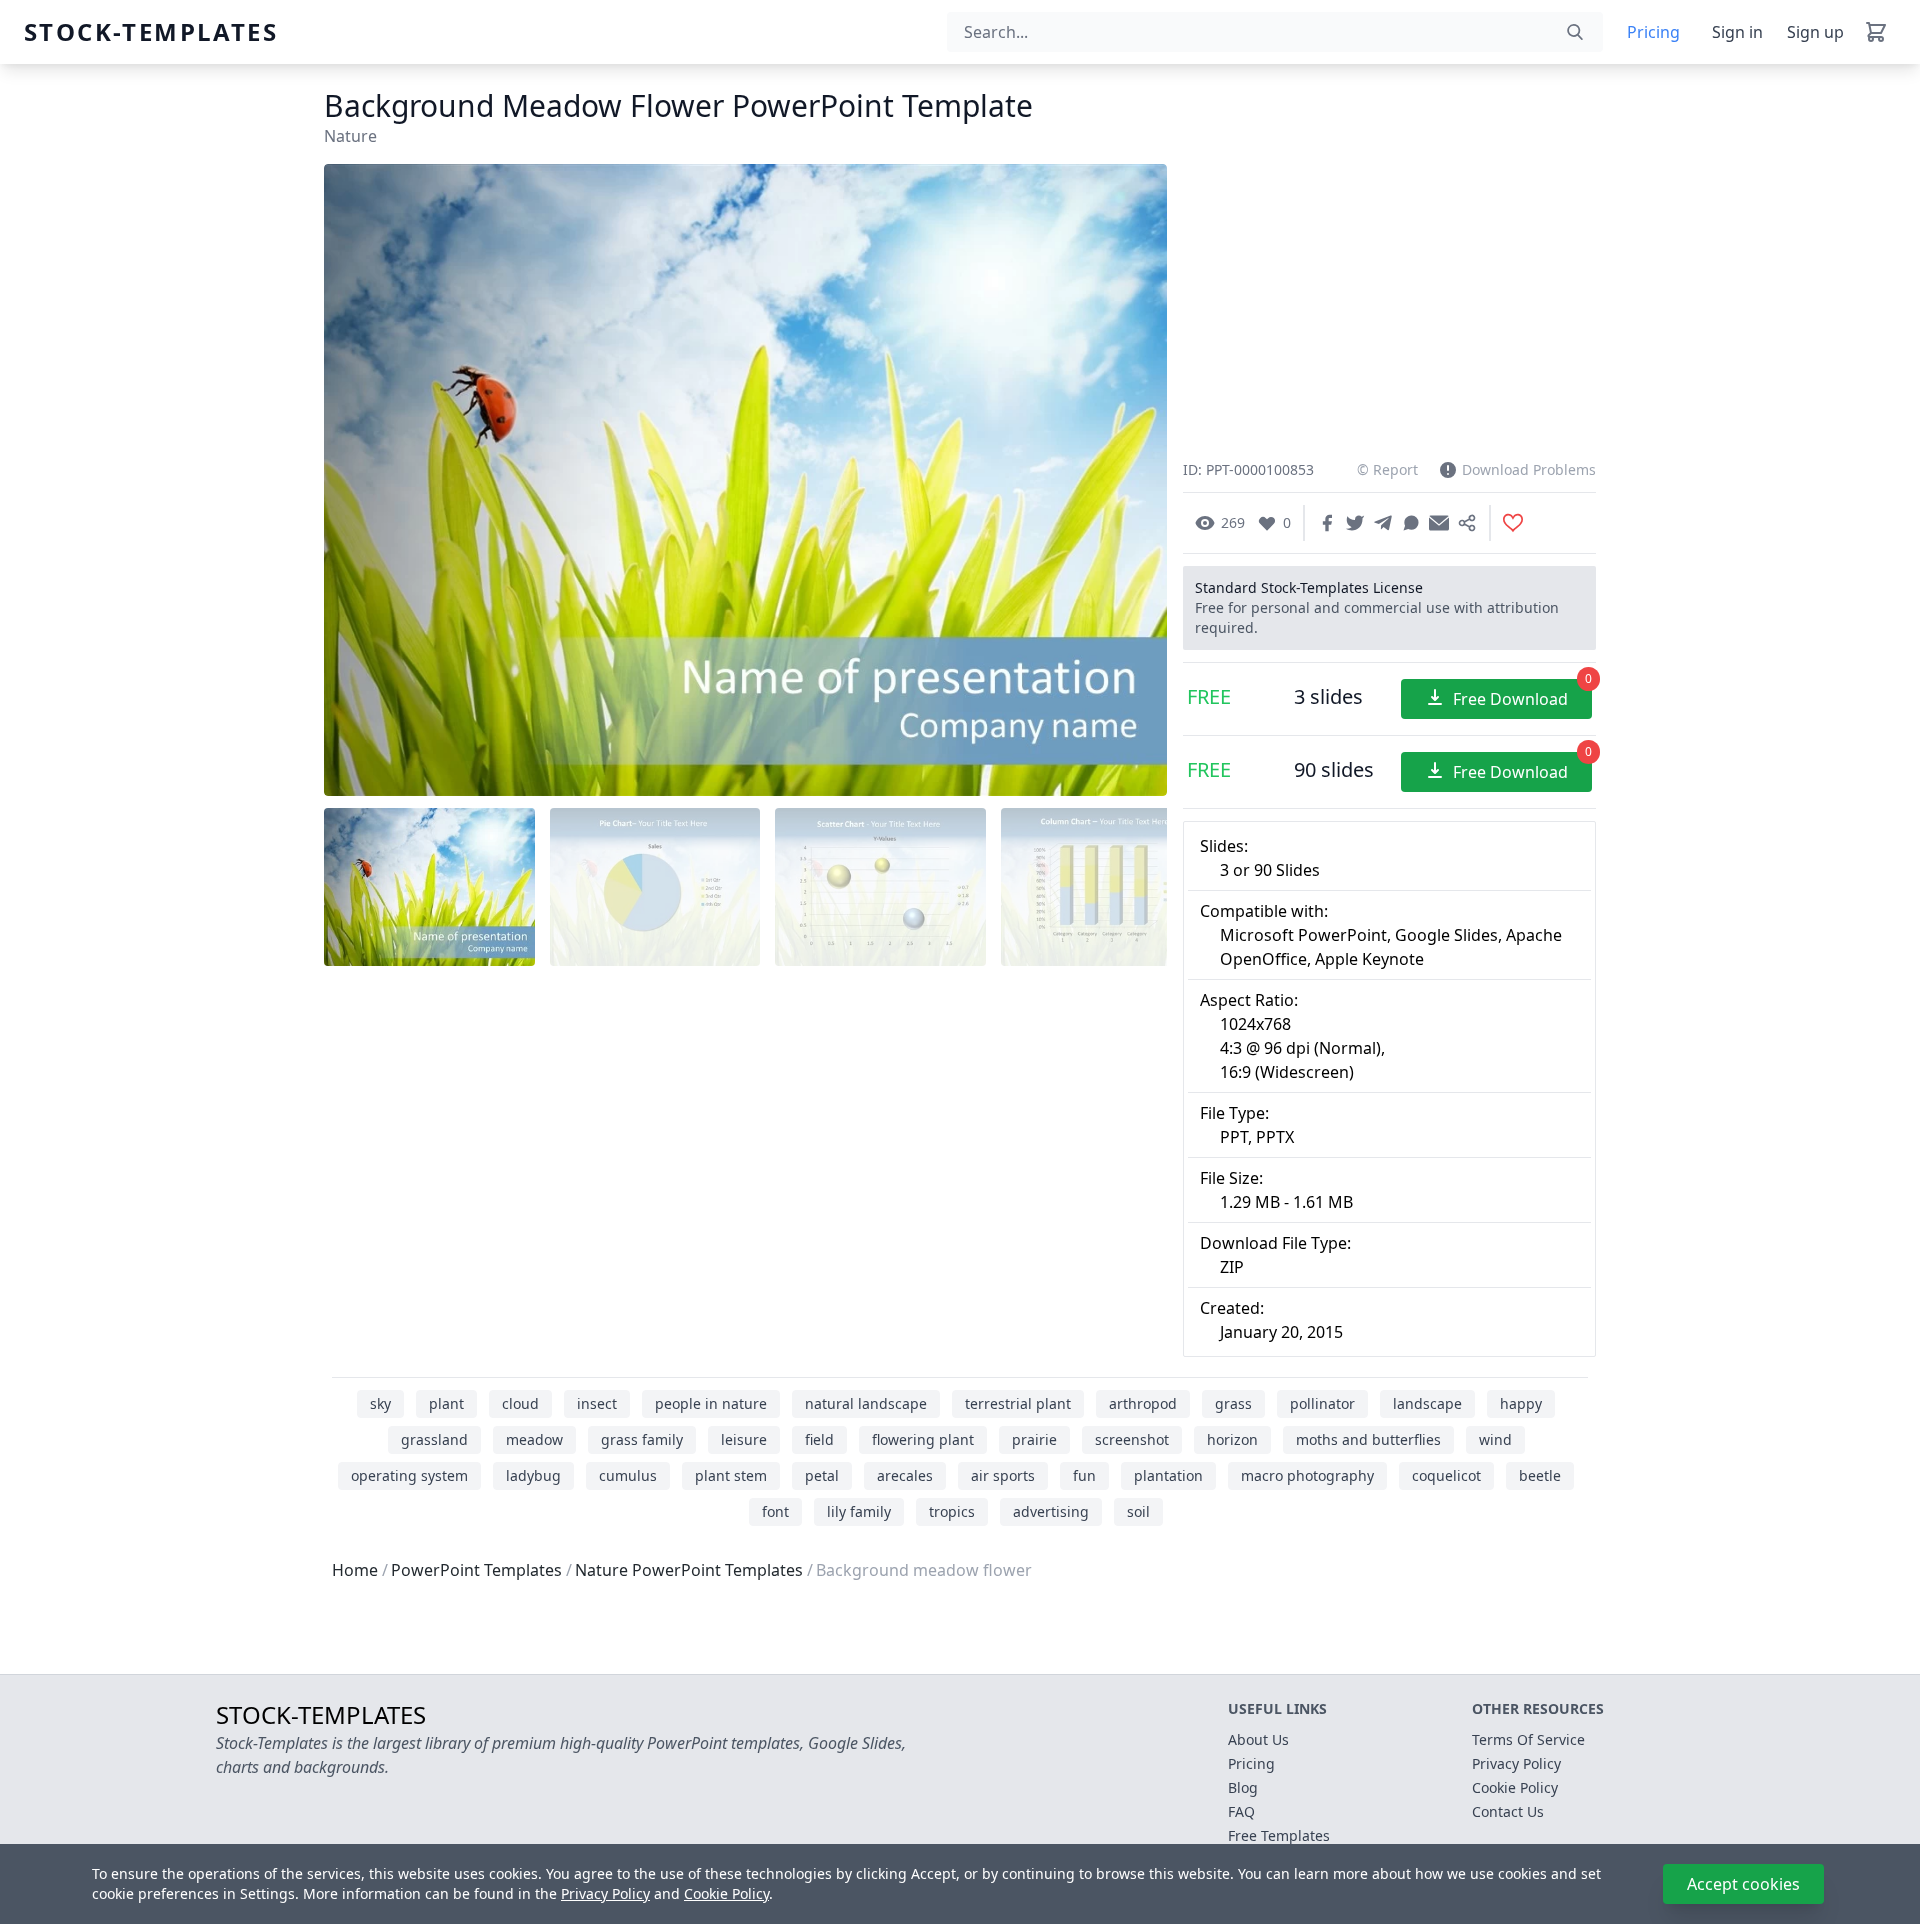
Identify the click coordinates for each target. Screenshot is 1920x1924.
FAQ (1241, 1811)
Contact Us (1508, 1811)
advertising (1051, 1511)
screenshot (1132, 1439)
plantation (1168, 1475)
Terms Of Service (1528, 1739)
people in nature (711, 1403)
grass (1233, 1403)
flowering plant (923, 1439)
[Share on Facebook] (1327, 523)
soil (1138, 1511)
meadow (534, 1439)
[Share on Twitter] (1355, 523)
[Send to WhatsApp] (1411, 523)
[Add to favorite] (1513, 523)
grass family (642, 1439)
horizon (1232, 1439)
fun (1084, 1475)
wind (1495, 1439)
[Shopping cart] (1876, 32)
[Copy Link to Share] (1467, 523)
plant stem (731, 1475)
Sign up (1815, 32)
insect (597, 1403)
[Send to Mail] (1439, 523)
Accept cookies (1743, 1884)
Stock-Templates (72, 32)
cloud (520, 1403)
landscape (1427, 1403)
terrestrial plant (1018, 1403)
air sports (1003, 1475)
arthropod (1143, 1403)
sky (380, 1403)
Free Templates (1279, 1835)
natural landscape (866, 1403)
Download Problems (1529, 469)
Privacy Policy (605, 1893)
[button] (1127, 481)
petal (822, 1475)
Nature (350, 136)
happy (1521, 1403)
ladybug (533, 1475)
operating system (409, 1475)
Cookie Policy (726, 1893)
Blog (1243, 1787)
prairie (1034, 1439)
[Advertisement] (745, 1130)
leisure (744, 1439)
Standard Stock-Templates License (1309, 587)
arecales (905, 1475)
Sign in (1737, 32)
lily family (859, 1511)
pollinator (1322, 1403)
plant (446, 1403)
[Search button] (1575, 32)
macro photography (1307, 1475)
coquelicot (1446, 1475)
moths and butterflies (1368, 1439)
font (775, 1511)
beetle (1540, 1475)
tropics (952, 1511)
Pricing (1653, 32)
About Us (1258, 1739)
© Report (1387, 469)
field (819, 1439)
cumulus (628, 1475)
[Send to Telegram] (1383, 523)
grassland (434, 1439)
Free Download (1522, 694)
